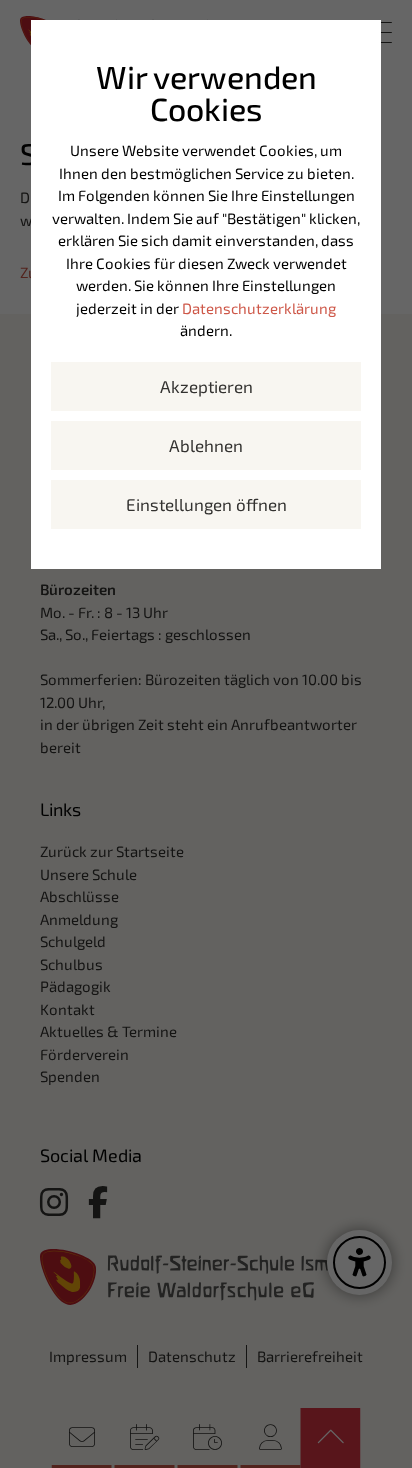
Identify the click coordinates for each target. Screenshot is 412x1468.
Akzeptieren (206, 386)
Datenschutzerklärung (259, 308)
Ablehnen (206, 445)
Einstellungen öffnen (206, 504)
